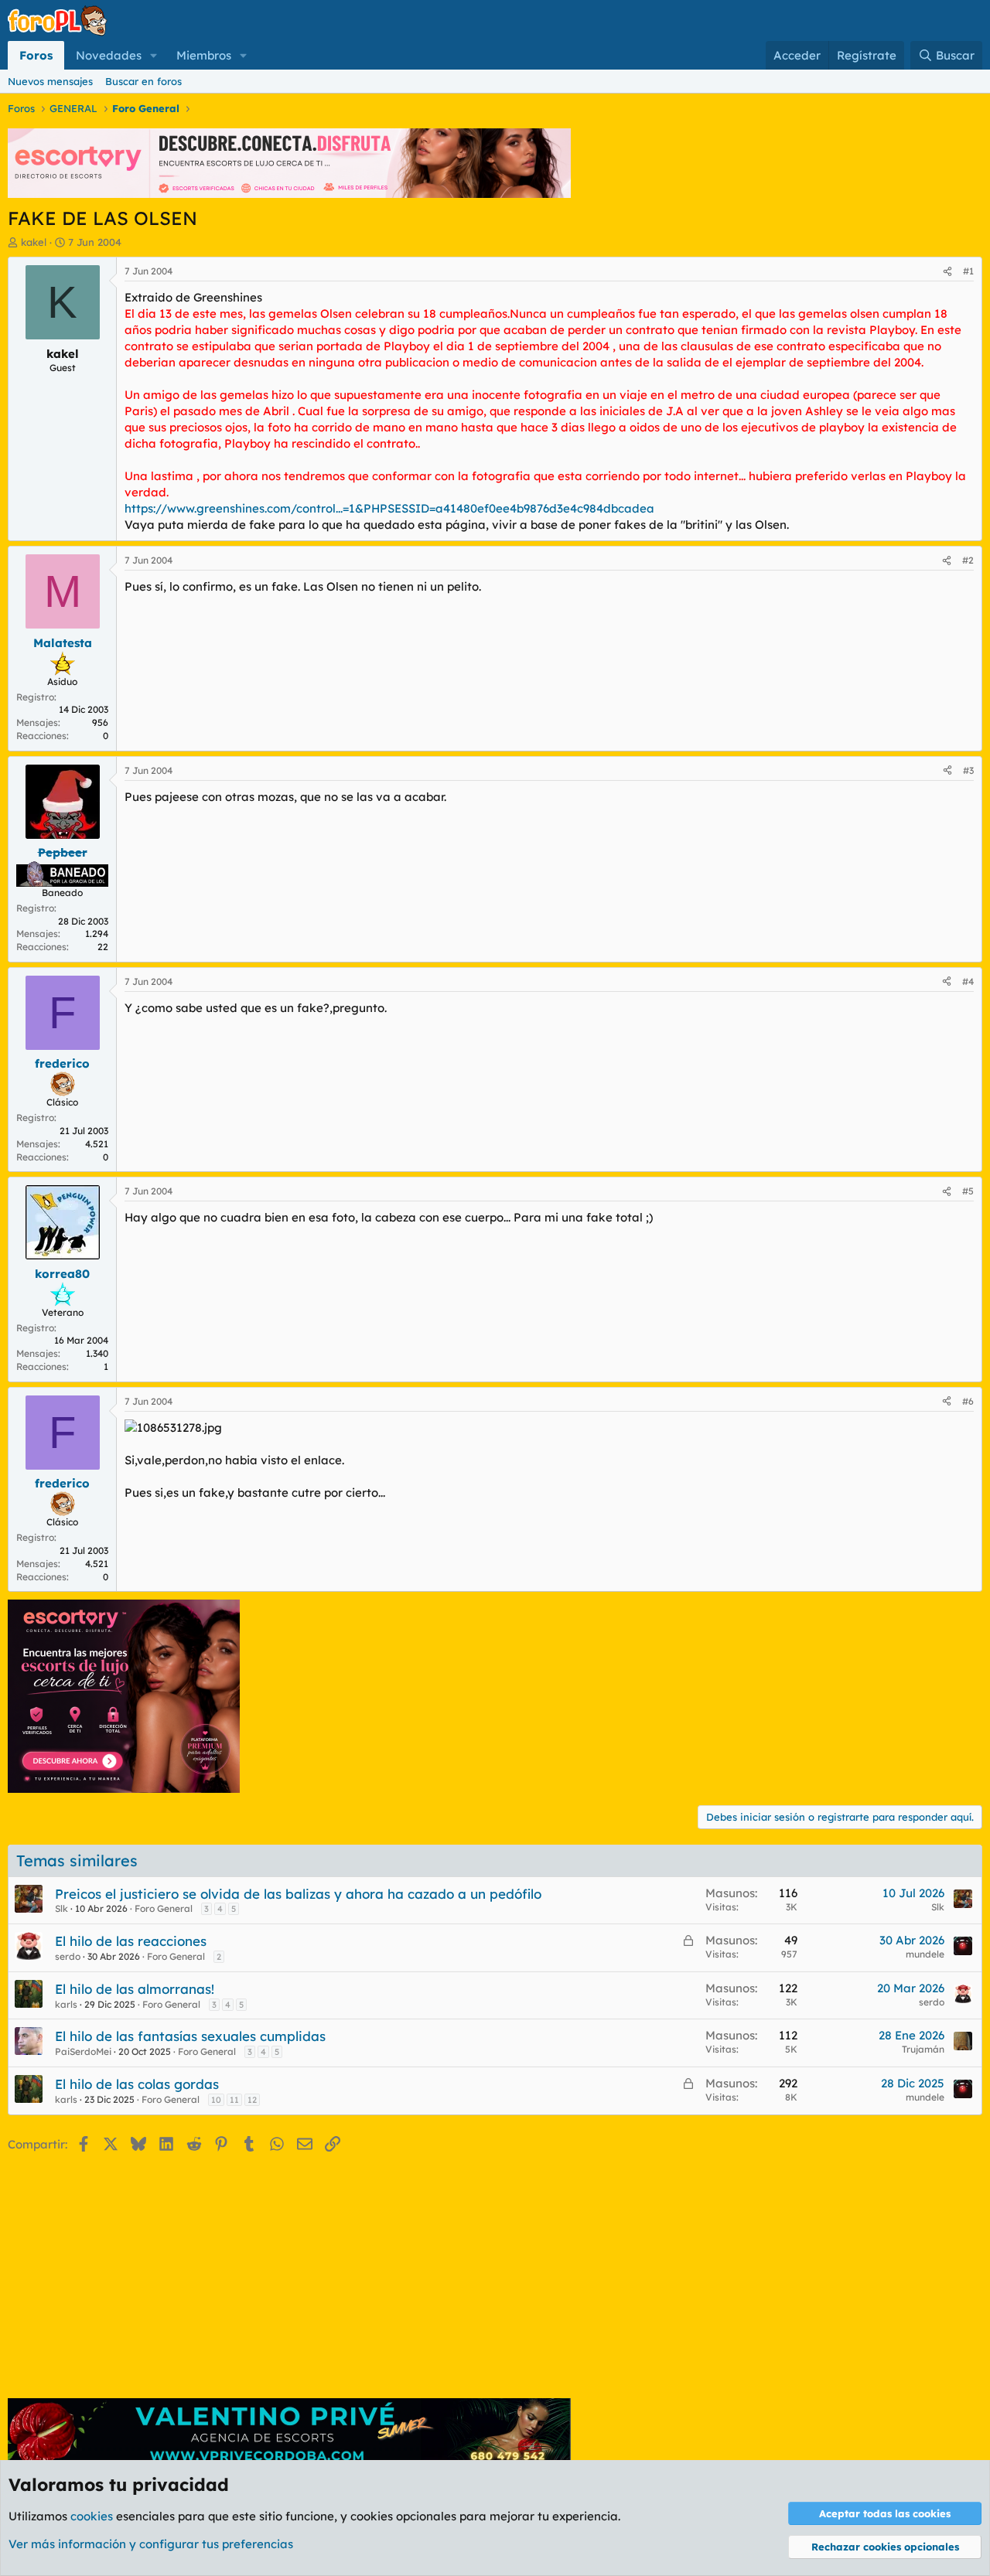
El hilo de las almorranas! (135, 1989)
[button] (154, 55)
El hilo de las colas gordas (137, 2084)
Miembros (204, 55)
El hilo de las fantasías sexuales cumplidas (190, 2036)
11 (234, 2100)
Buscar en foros (143, 81)
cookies (92, 2516)
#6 (968, 1401)
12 (252, 2100)
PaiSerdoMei (83, 2051)
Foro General (164, 1908)
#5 (968, 1191)
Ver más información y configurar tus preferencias (151, 2544)
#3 (968, 770)
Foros (36, 55)
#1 (968, 271)
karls (66, 2004)
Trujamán (923, 2049)
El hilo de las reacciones (131, 1941)
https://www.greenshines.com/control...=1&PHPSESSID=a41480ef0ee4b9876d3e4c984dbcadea (389, 508)
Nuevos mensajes (50, 81)
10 (216, 2100)
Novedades (109, 55)
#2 (968, 560)
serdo (68, 1956)
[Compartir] (947, 272)
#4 (968, 981)
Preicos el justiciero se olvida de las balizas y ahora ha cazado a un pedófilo (298, 1894)
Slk (61, 1908)
